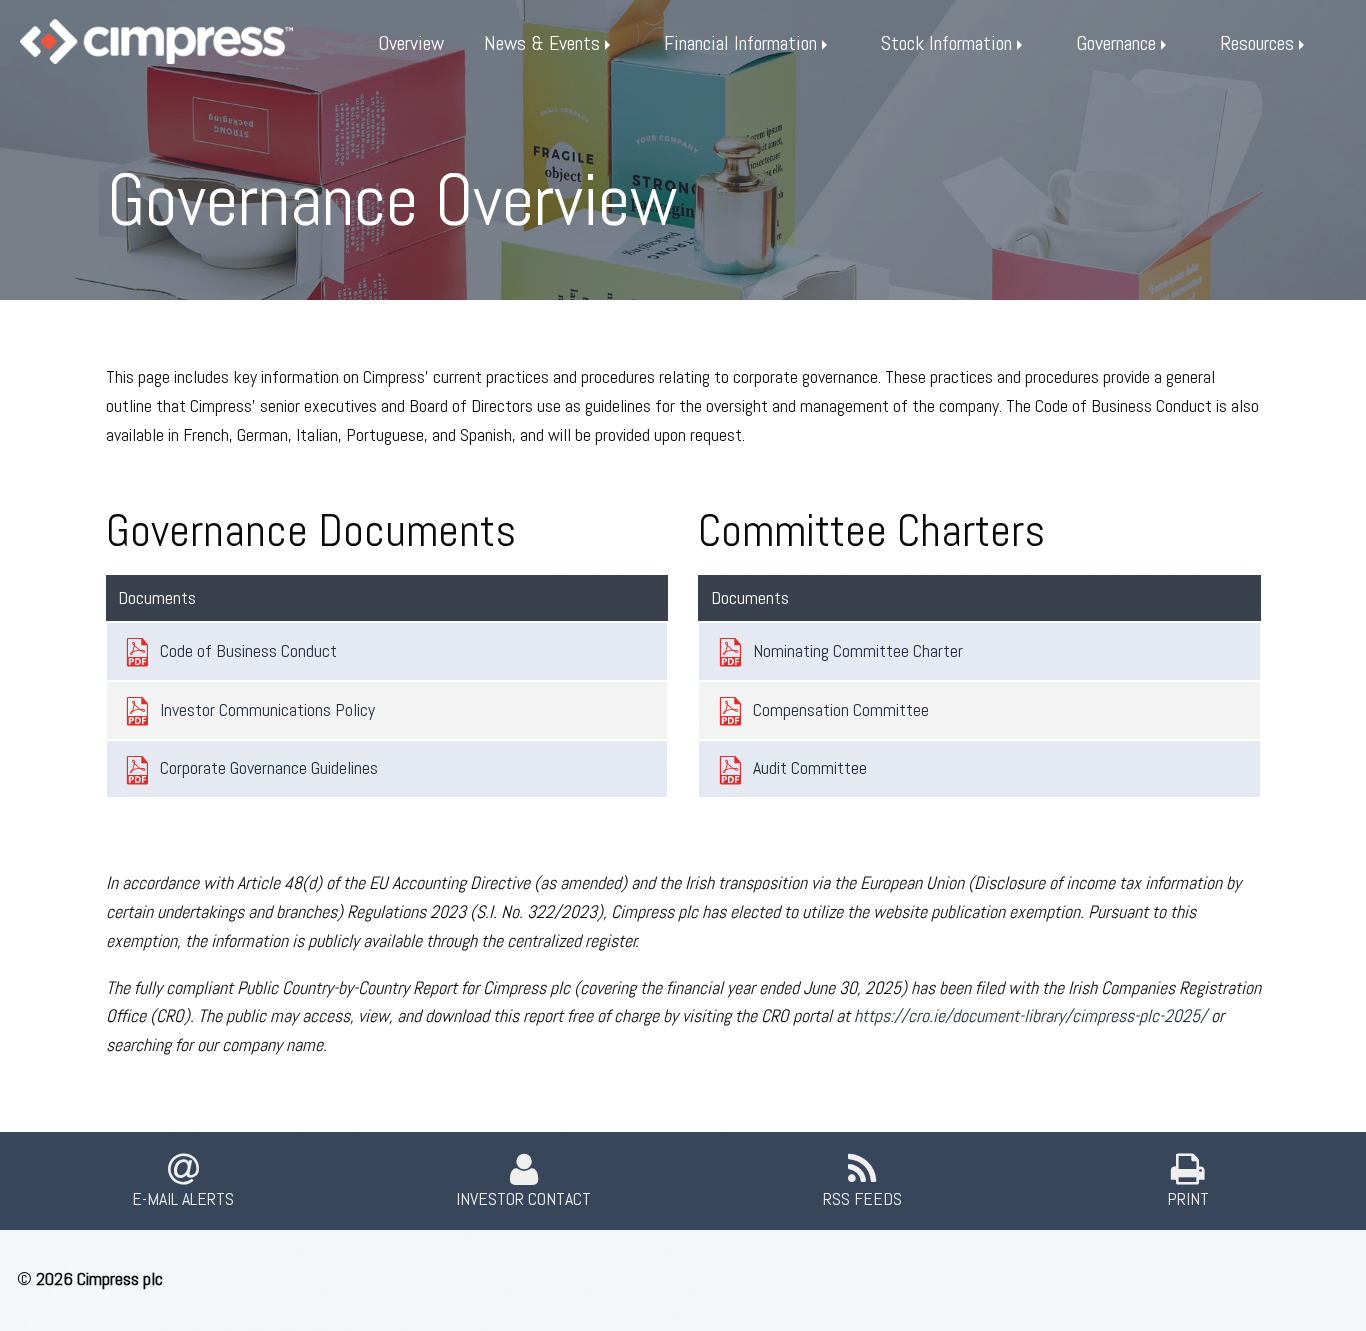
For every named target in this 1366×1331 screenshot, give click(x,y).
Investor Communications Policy (267, 709)
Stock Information (946, 43)
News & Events (542, 43)
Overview (411, 43)
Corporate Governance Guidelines (269, 767)
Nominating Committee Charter (858, 650)
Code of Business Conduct (248, 650)
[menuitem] (411, 43)
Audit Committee (810, 767)
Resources (1257, 43)
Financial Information (740, 43)
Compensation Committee (841, 709)
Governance (1116, 43)
